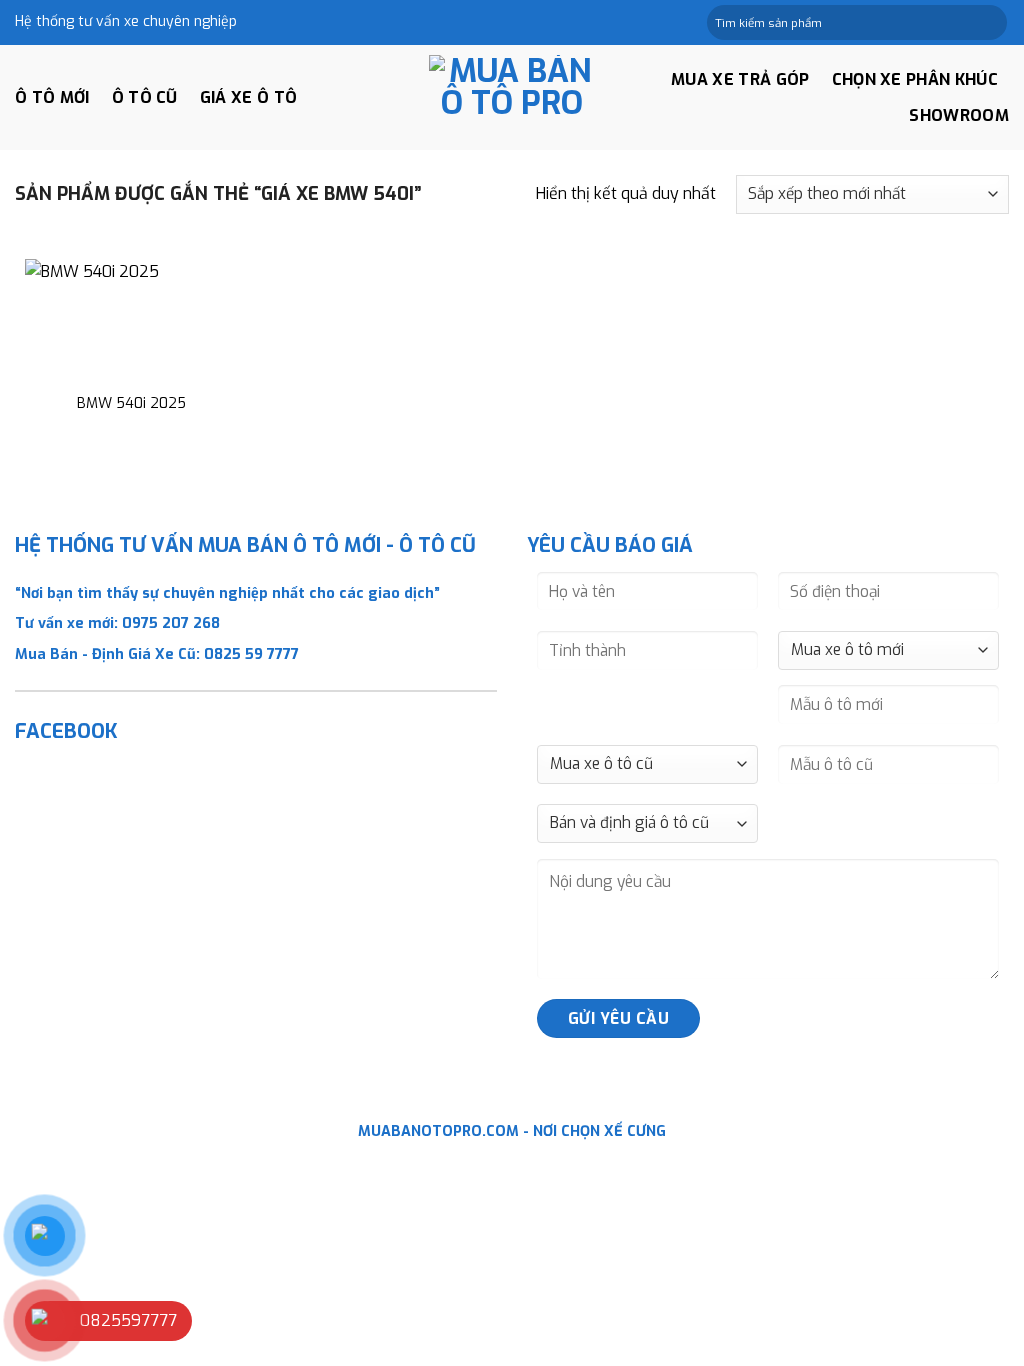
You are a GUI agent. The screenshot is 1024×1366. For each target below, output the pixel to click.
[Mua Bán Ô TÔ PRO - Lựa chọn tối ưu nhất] (512, 97)
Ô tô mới (52, 97)
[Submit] (990, 23)
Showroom (959, 115)
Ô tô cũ (145, 97)
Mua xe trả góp (740, 79)
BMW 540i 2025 (131, 404)
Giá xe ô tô (249, 97)
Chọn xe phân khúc (915, 79)
